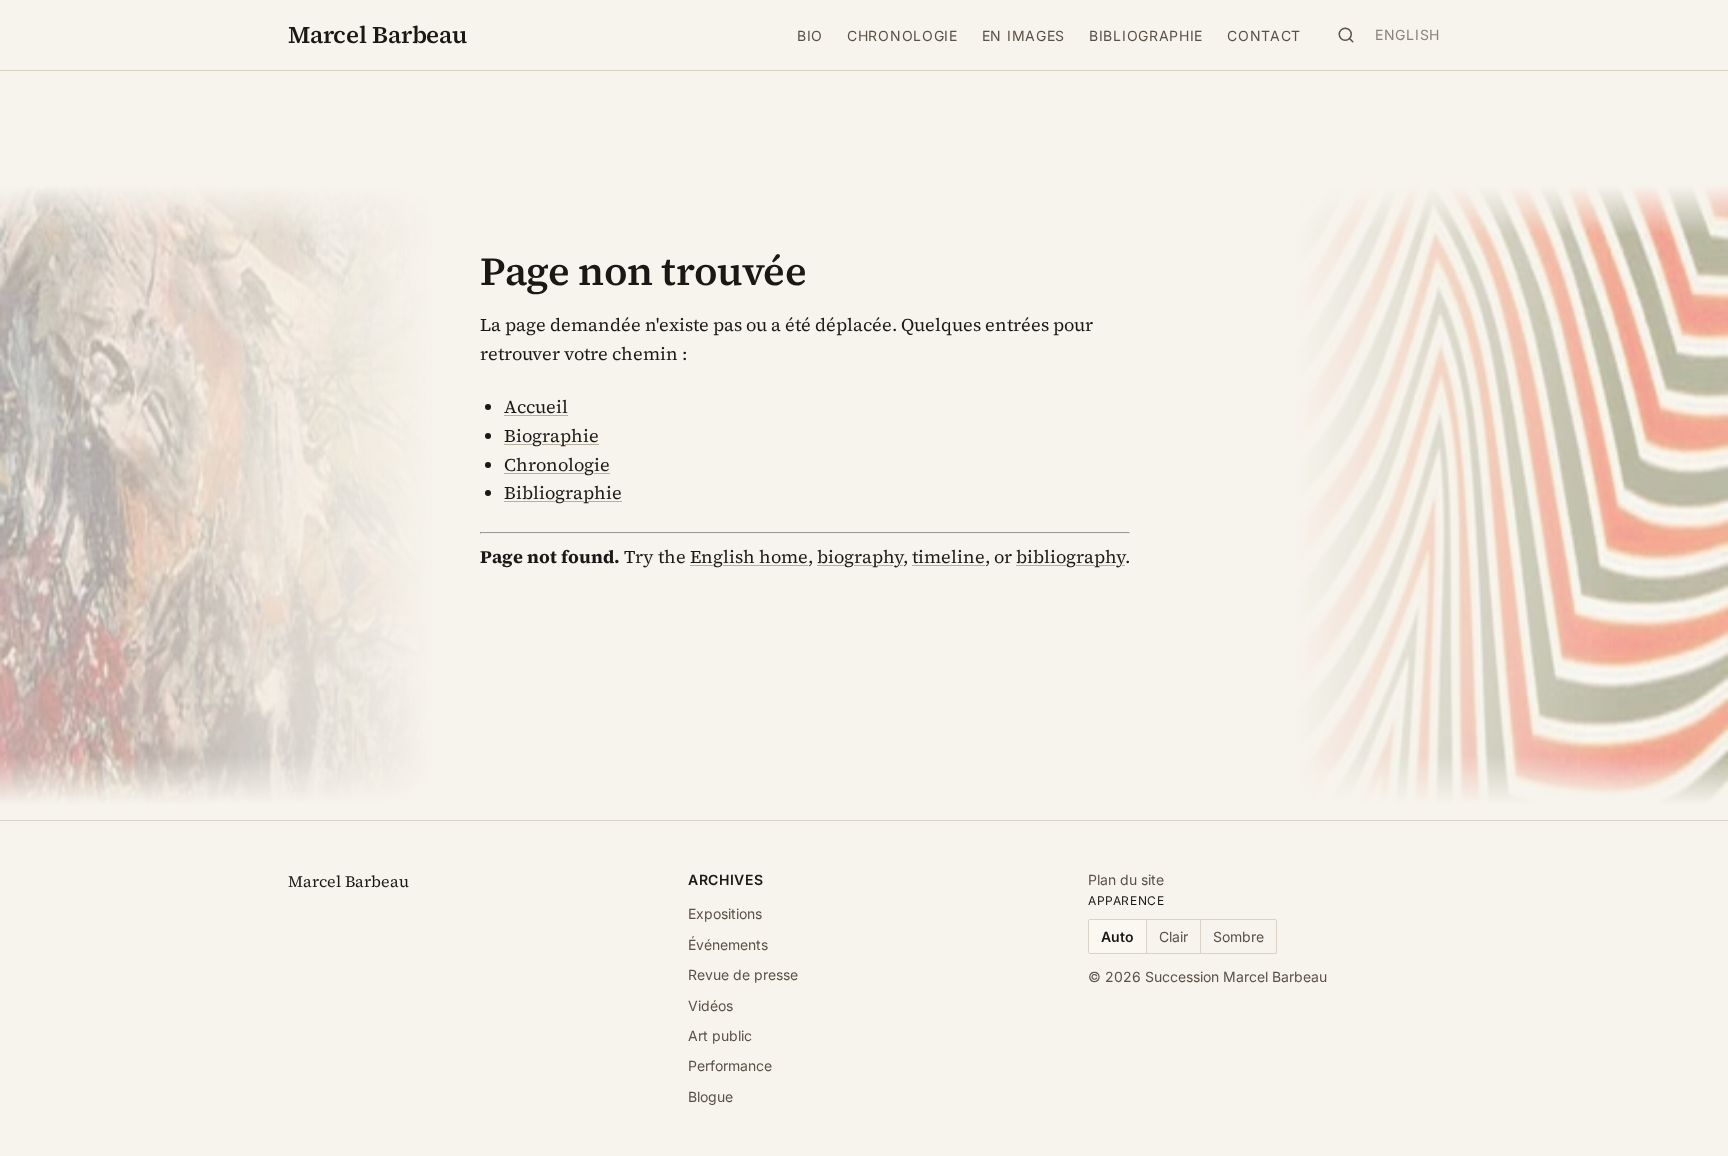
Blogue (710, 1096)
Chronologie (902, 35)
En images (1023, 35)
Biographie (551, 435)
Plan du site (1126, 879)
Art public (720, 1035)
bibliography (1070, 556)
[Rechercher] (1346, 35)
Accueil (536, 406)
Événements (728, 944)
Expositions (725, 913)
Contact (1264, 35)
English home (749, 556)
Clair (1173, 936)
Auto (1117, 936)
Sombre (1238, 936)
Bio (810, 35)
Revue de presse (743, 974)
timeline (948, 556)
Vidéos (710, 1005)
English (1407, 34)
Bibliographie (1146, 35)
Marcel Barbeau (377, 34)
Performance (730, 1065)
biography (860, 556)
